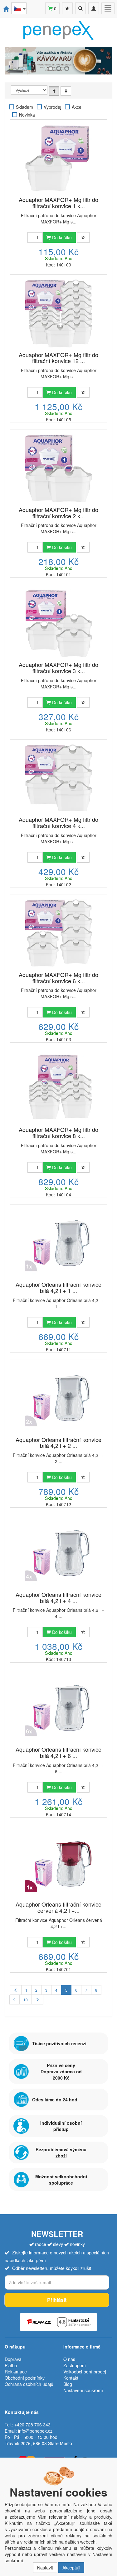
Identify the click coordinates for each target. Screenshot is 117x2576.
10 (26, 2000)
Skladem (24, 107)
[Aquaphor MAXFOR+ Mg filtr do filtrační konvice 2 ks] (58, 468)
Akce (77, 107)
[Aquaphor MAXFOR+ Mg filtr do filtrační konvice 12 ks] (58, 314)
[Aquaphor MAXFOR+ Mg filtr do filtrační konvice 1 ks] (58, 159)
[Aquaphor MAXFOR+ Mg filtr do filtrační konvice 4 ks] (58, 778)
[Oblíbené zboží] (67, 8)
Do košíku (61, 237)
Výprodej (52, 107)
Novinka (27, 115)
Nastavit (45, 2568)
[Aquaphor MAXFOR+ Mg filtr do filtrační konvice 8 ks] (58, 1088)
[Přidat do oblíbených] (83, 237)
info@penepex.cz (35, 2431)
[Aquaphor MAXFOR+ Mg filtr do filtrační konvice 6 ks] (58, 933)
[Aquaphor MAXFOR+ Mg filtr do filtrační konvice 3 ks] (58, 623)
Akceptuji (71, 2568)
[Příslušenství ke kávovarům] (58, 61)
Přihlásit (57, 2300)
